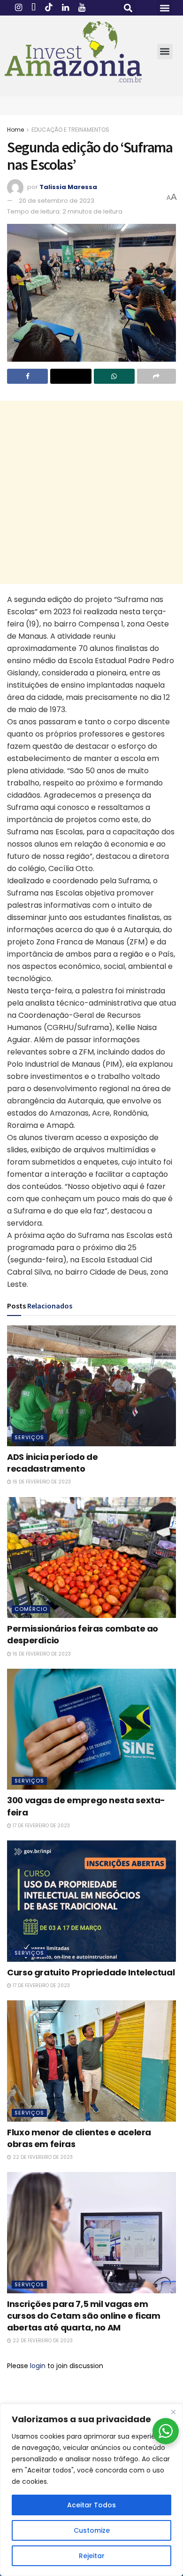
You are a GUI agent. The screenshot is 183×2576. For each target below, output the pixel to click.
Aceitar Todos (91, 2505)
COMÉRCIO (31, 1609)
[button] (128, 8)
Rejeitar (92, 2556)
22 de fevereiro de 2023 (42, 2157)
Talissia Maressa (68, 187)
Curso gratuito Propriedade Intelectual (91, 1972)
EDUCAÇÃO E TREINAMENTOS (70, 130)
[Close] (173, 2412)
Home (15, 130)
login (38, 2366)
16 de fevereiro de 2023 (41, 1482)
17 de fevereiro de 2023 (41, 1826)
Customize (92, 2530)
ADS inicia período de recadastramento (52, 1463)
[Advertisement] (91, 492)
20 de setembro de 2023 (57, 201)
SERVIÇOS (29, 1437)
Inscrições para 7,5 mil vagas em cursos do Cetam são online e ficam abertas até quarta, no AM (84, 2316)
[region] (91, 2490)
